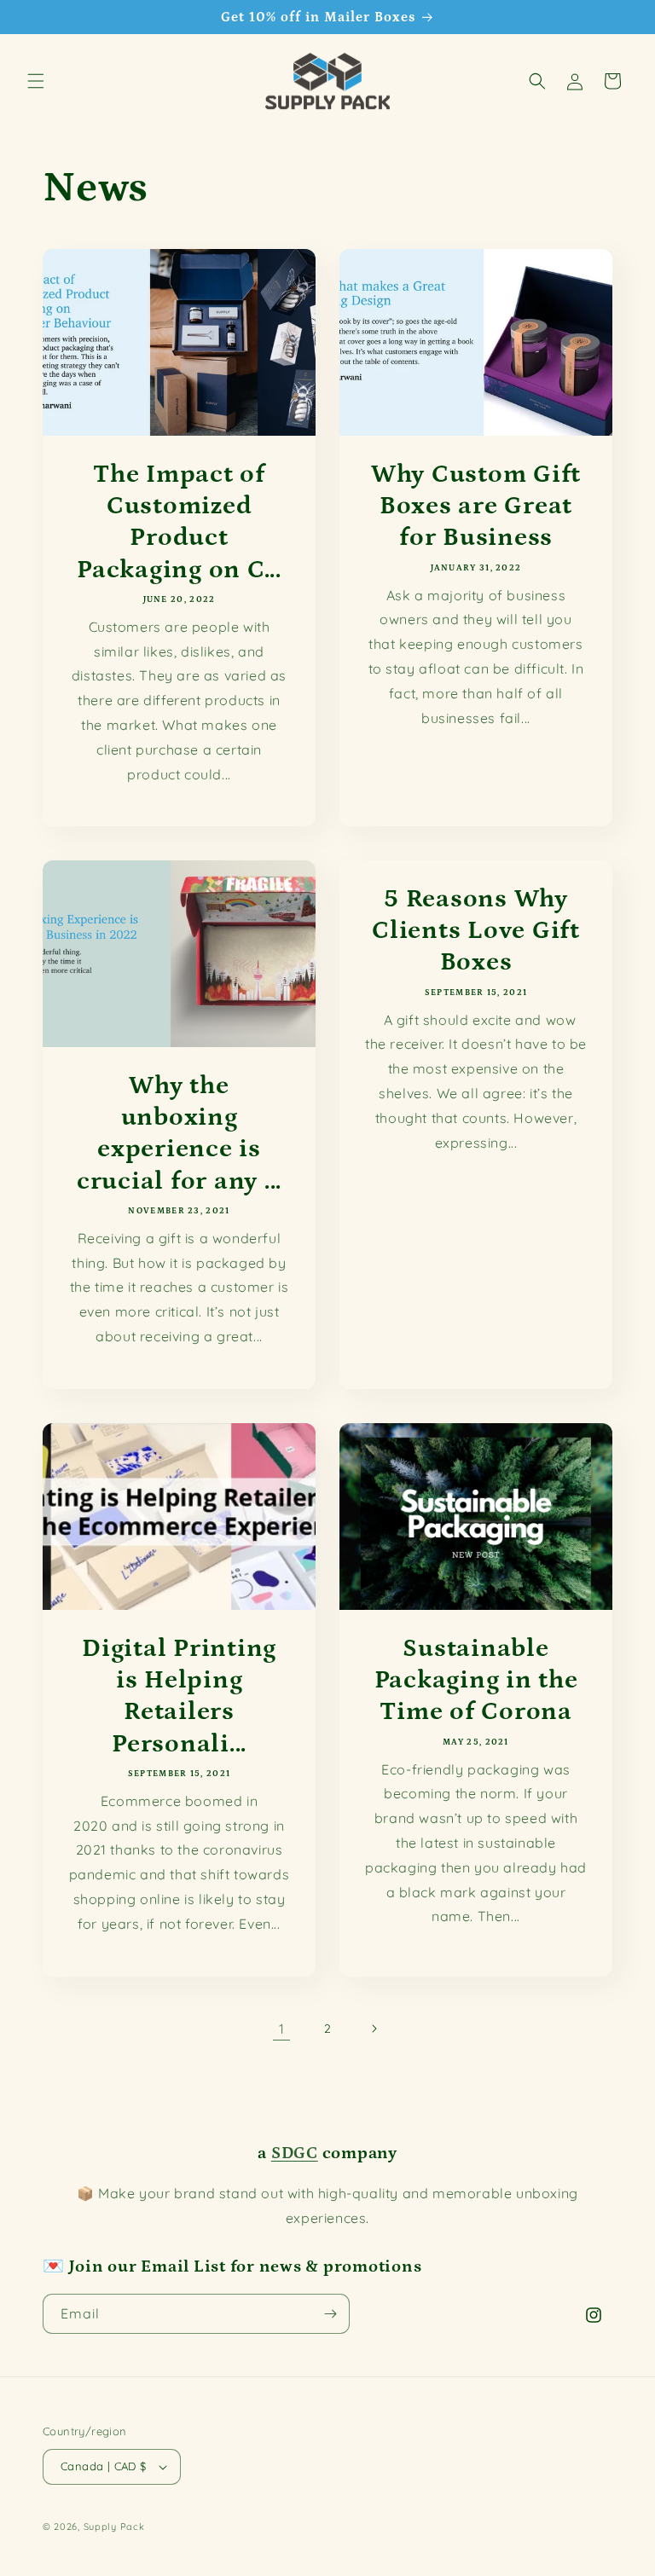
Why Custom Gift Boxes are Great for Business (476, 506)
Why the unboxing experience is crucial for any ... (179, 1133)
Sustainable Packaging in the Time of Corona (476, 1680)
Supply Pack (114, 2527)
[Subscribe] (330, 2314)
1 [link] (282, 2029)
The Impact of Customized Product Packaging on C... (179, 522)
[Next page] (374, 2029)
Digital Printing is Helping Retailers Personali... (179, 1696)
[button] (36, 81)
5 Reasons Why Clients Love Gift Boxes (476, 930)
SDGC (295, 2153)
